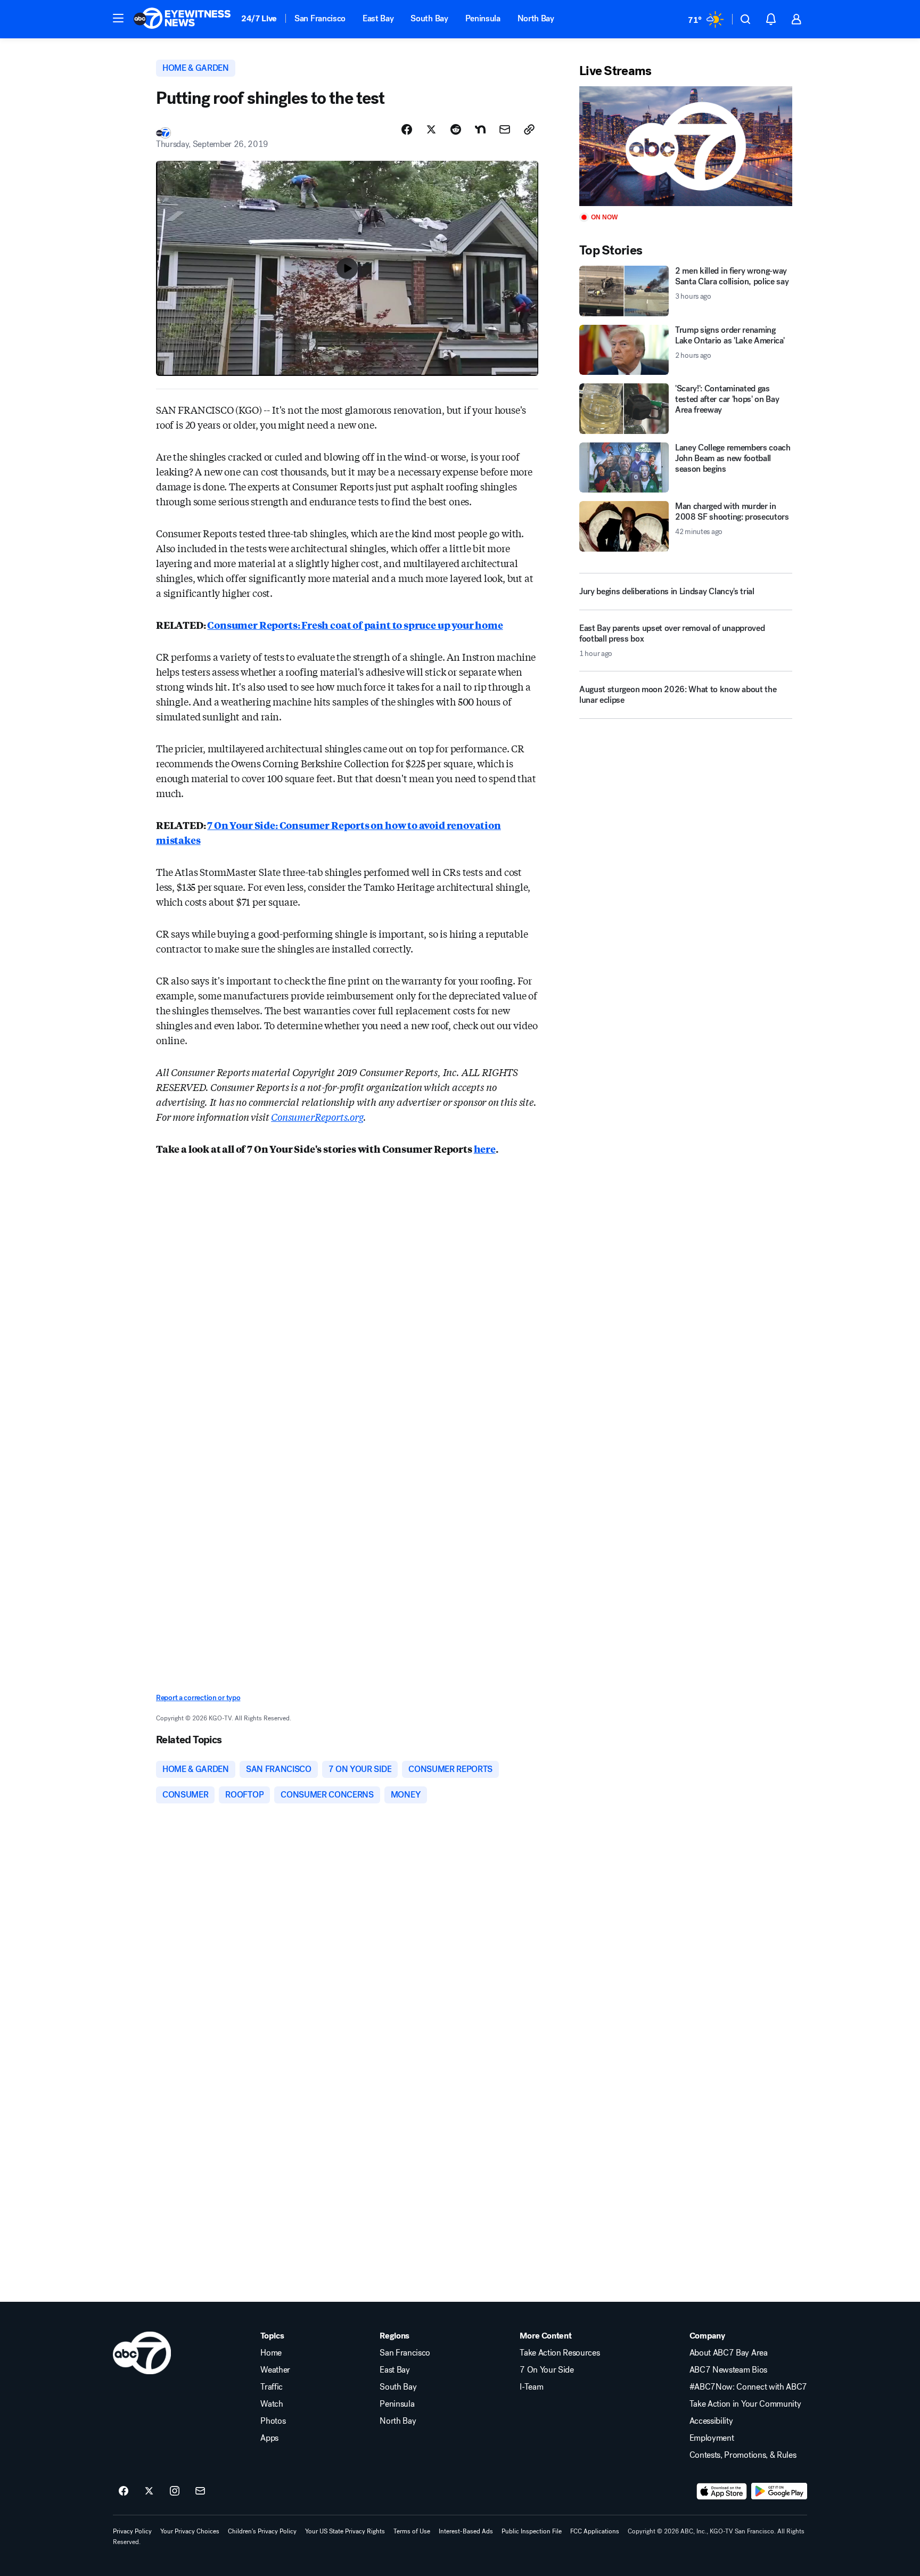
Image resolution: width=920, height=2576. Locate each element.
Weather (275, 2370)
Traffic (272, 2387)
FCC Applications (595, 2531)
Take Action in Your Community (745, 2404)
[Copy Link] (529, 129)
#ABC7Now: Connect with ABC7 (748, 2387)
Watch (272, 2404)
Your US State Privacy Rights (345, 2531)
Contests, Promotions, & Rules (743, 2455)
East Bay (378, 18)
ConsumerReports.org (317, 1117)
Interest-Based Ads (466, 2531)
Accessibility (711, 2421)
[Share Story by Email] (505, 129)
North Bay (536, 18)
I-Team (531, 2387)
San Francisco (320, 18)
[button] (118, 18)
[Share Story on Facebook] (407, 129)
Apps (269, 2438)
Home (271, 2353)
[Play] (686, 146)
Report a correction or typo (198, 1698)
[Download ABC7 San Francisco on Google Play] (779, 2491)
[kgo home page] (142, 2353)
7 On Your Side (547, 2370)
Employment (712, 2438)
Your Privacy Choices (190, 2531)
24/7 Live (259, 18)
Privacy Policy (132, 2531)
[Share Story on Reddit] (456, 129)
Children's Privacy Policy (262, 2531)
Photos (273, 2421)
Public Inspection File (532, 2531)
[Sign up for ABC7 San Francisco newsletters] (200, 2491)
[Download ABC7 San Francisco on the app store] (722, 2491)
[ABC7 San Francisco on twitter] (149, 2491)
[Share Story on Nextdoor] (480, 129)
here (485, 1148)
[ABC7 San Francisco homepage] (182, 19)
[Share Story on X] (431, 129)
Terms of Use (412, 2531)
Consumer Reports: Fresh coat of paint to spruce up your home (355, 625)
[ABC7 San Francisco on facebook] (124, 2491)
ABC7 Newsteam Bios (728, 2370)
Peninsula (483, 18)
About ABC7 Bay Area (729, 2353)
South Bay (429, 18)
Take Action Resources (560, 2353)
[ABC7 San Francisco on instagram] (175, 2491)
